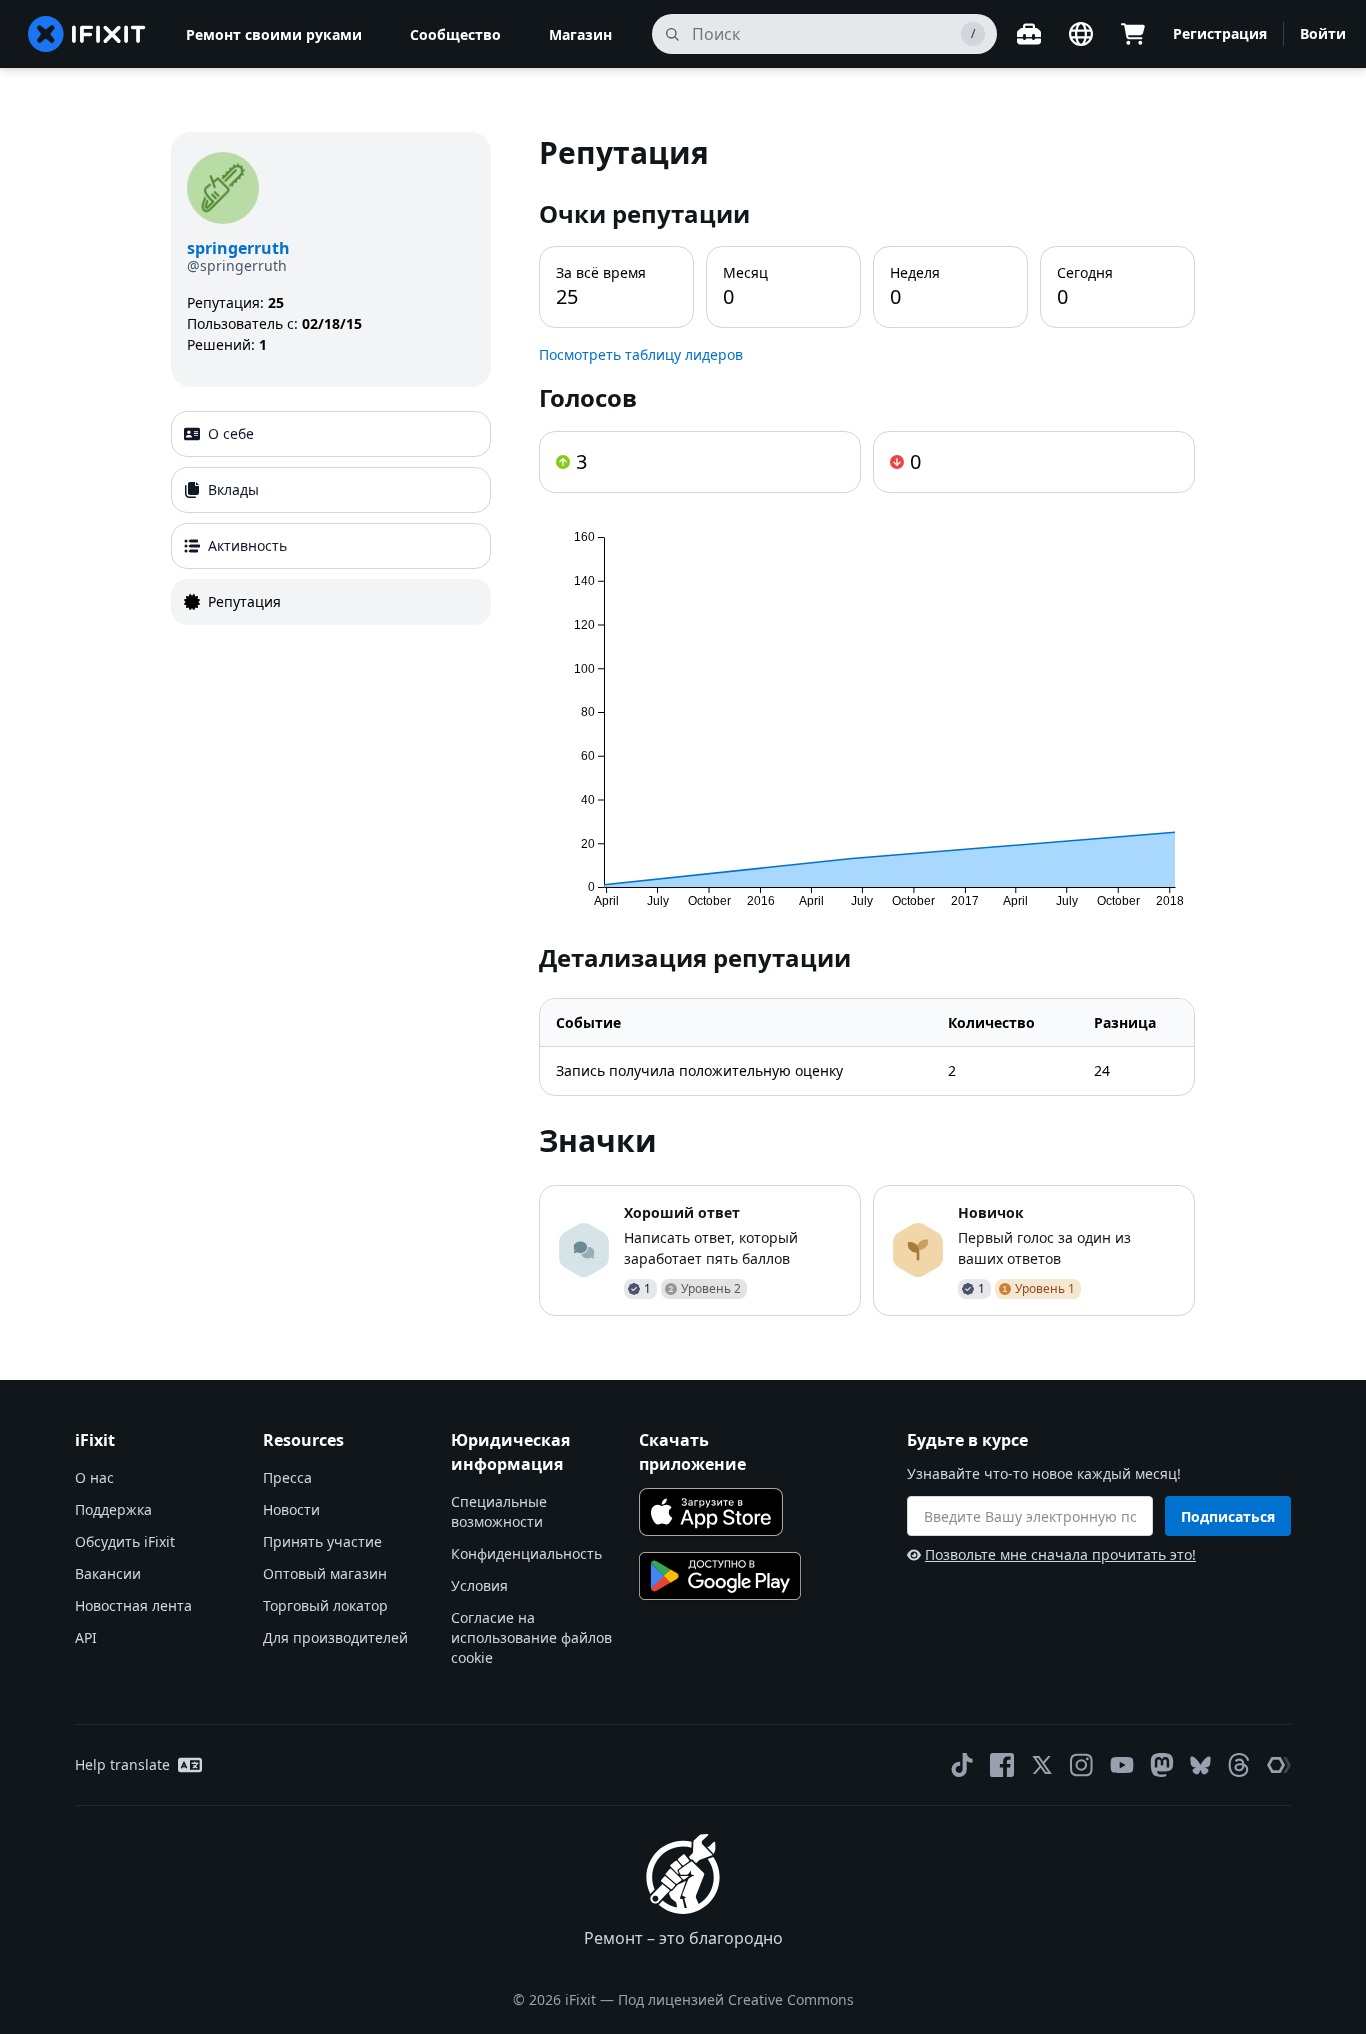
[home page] (87, 34)
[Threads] (1239, 1765)
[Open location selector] (1081, 34)
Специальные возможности (499, 1511)
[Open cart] (1133, 34)
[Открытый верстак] (1029, 34)
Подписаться (1228, 1516)
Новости (291, 1509)
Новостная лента (133, 1605)
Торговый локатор (325, 1605)
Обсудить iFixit (125, 1541)
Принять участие (322, 1541)
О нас (94, 1477)
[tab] (331, 434)
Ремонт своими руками (274, 34)
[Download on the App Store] (711, 1512)
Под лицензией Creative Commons (736, 1999)
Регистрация (1220, 33)
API (86, 1637)
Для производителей (335, 1637)
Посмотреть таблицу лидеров (641, 354)
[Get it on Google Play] (720, 1576)
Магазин (580, 34)
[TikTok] (962, 1765)
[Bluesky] (1200, 1765)
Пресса (287, 1477)
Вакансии (108, 1573)
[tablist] (331, 518)
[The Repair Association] (1279, 1765)
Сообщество (455, 34)
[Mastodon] (1162, 1765)
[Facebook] (1002, 1765)
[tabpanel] (867, 724)
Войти (1323, 33)
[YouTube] (1122, 1765)
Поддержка (113, 1509)
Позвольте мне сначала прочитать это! (1060, 1554)
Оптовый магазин (325, 1573)
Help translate (122, 1764)
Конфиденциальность (526, 1553)
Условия (479, 1585)
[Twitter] (1042, 1765)
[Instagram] (1082, 1765)
